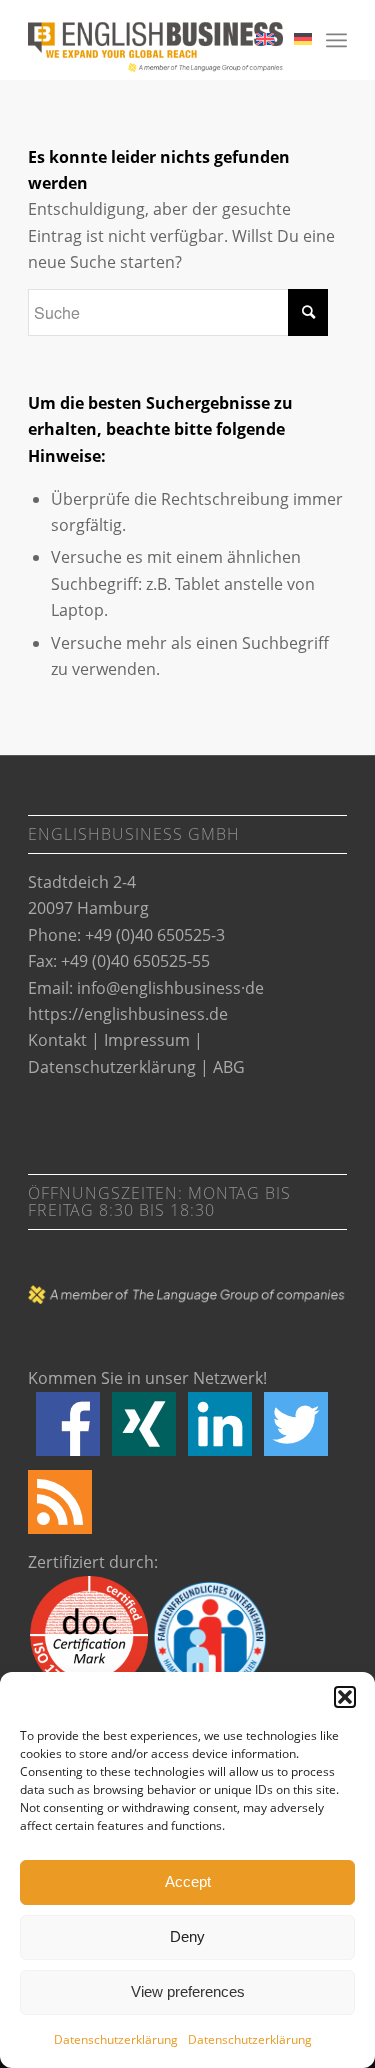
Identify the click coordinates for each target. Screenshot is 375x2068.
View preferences (188, 1991)
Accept (188, 1881)
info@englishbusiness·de (170, 988)
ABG (229, 1067)
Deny (187, 1936)
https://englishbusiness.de (128, 1014)
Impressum (147, 1040)
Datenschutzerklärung (116, 2039)
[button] (345, 1697)
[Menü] (336, 40)
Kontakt (57, 1040)
